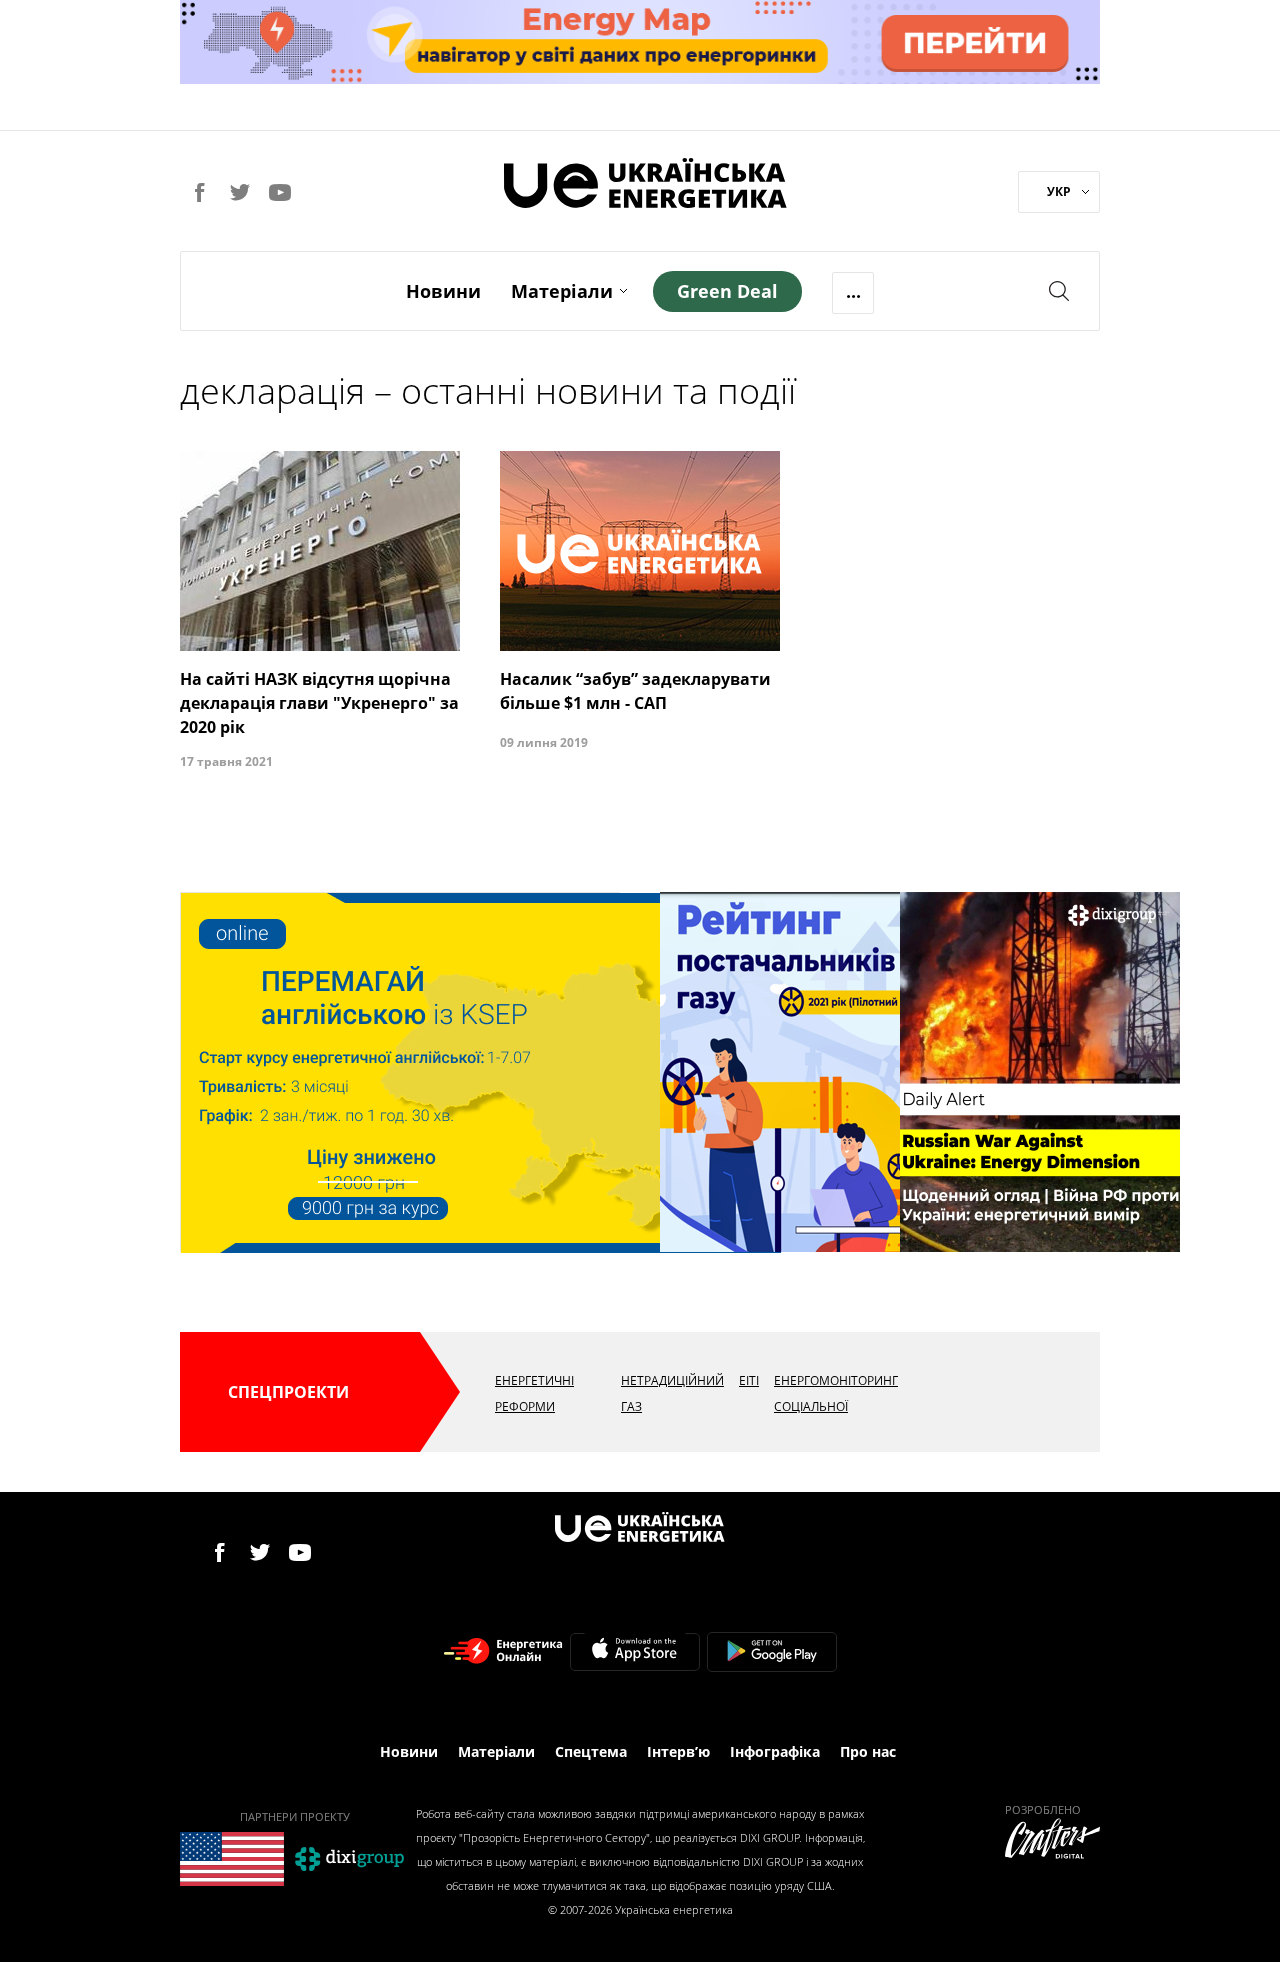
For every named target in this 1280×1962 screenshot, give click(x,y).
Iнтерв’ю (678, 1751)
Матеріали (562, 291)
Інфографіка (775, 1751)
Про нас (868, 1751)
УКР (1059, 191)
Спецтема (591, 1751)
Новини (443, 291)
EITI (749, 1380)
